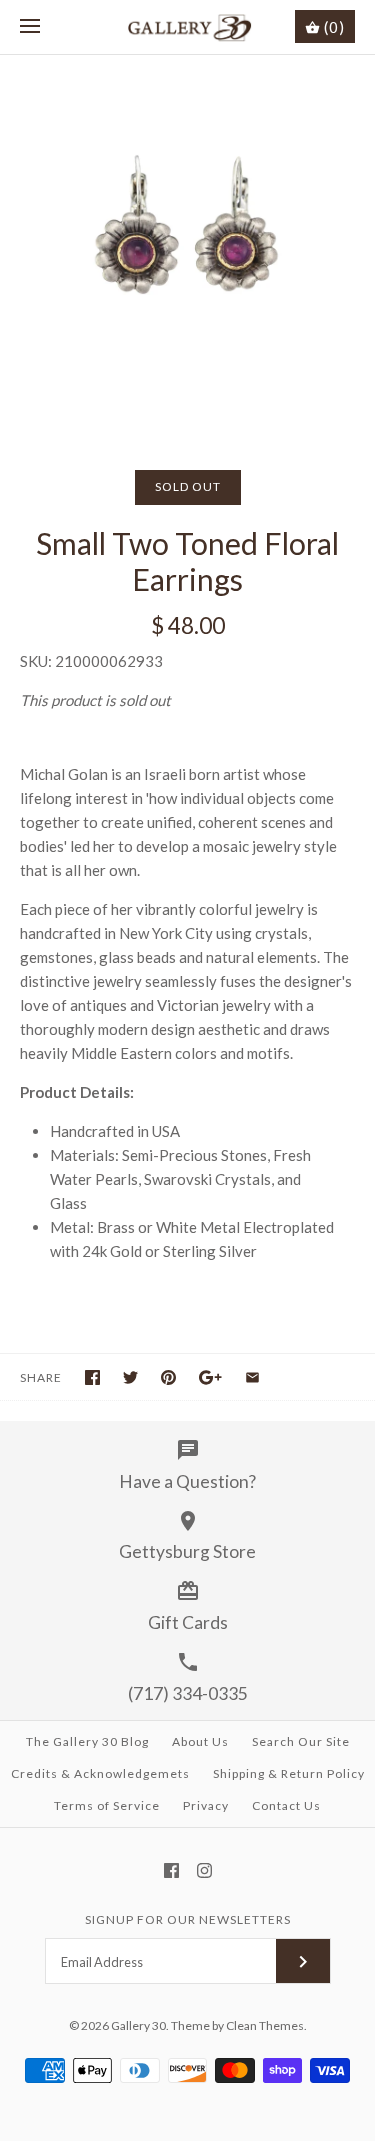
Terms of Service (107, 1805)
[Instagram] (204, 1870)
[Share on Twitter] (130, 1377)
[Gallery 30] (187, 27)
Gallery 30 (138, 2025)
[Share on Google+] (210, 1377)
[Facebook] (171, 1870)
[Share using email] (252, 1377)
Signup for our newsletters (188, 1919)
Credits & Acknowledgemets (100, 1773)
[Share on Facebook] (92, 1377)
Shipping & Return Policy (289, 1773)
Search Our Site (301, 1741)
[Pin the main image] (168, 1377)
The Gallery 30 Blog (87, 1741)
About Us (200, 1741)
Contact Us (286, 1805)
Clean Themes (265, 2025)
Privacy (206, 1805)
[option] (187, 242)
